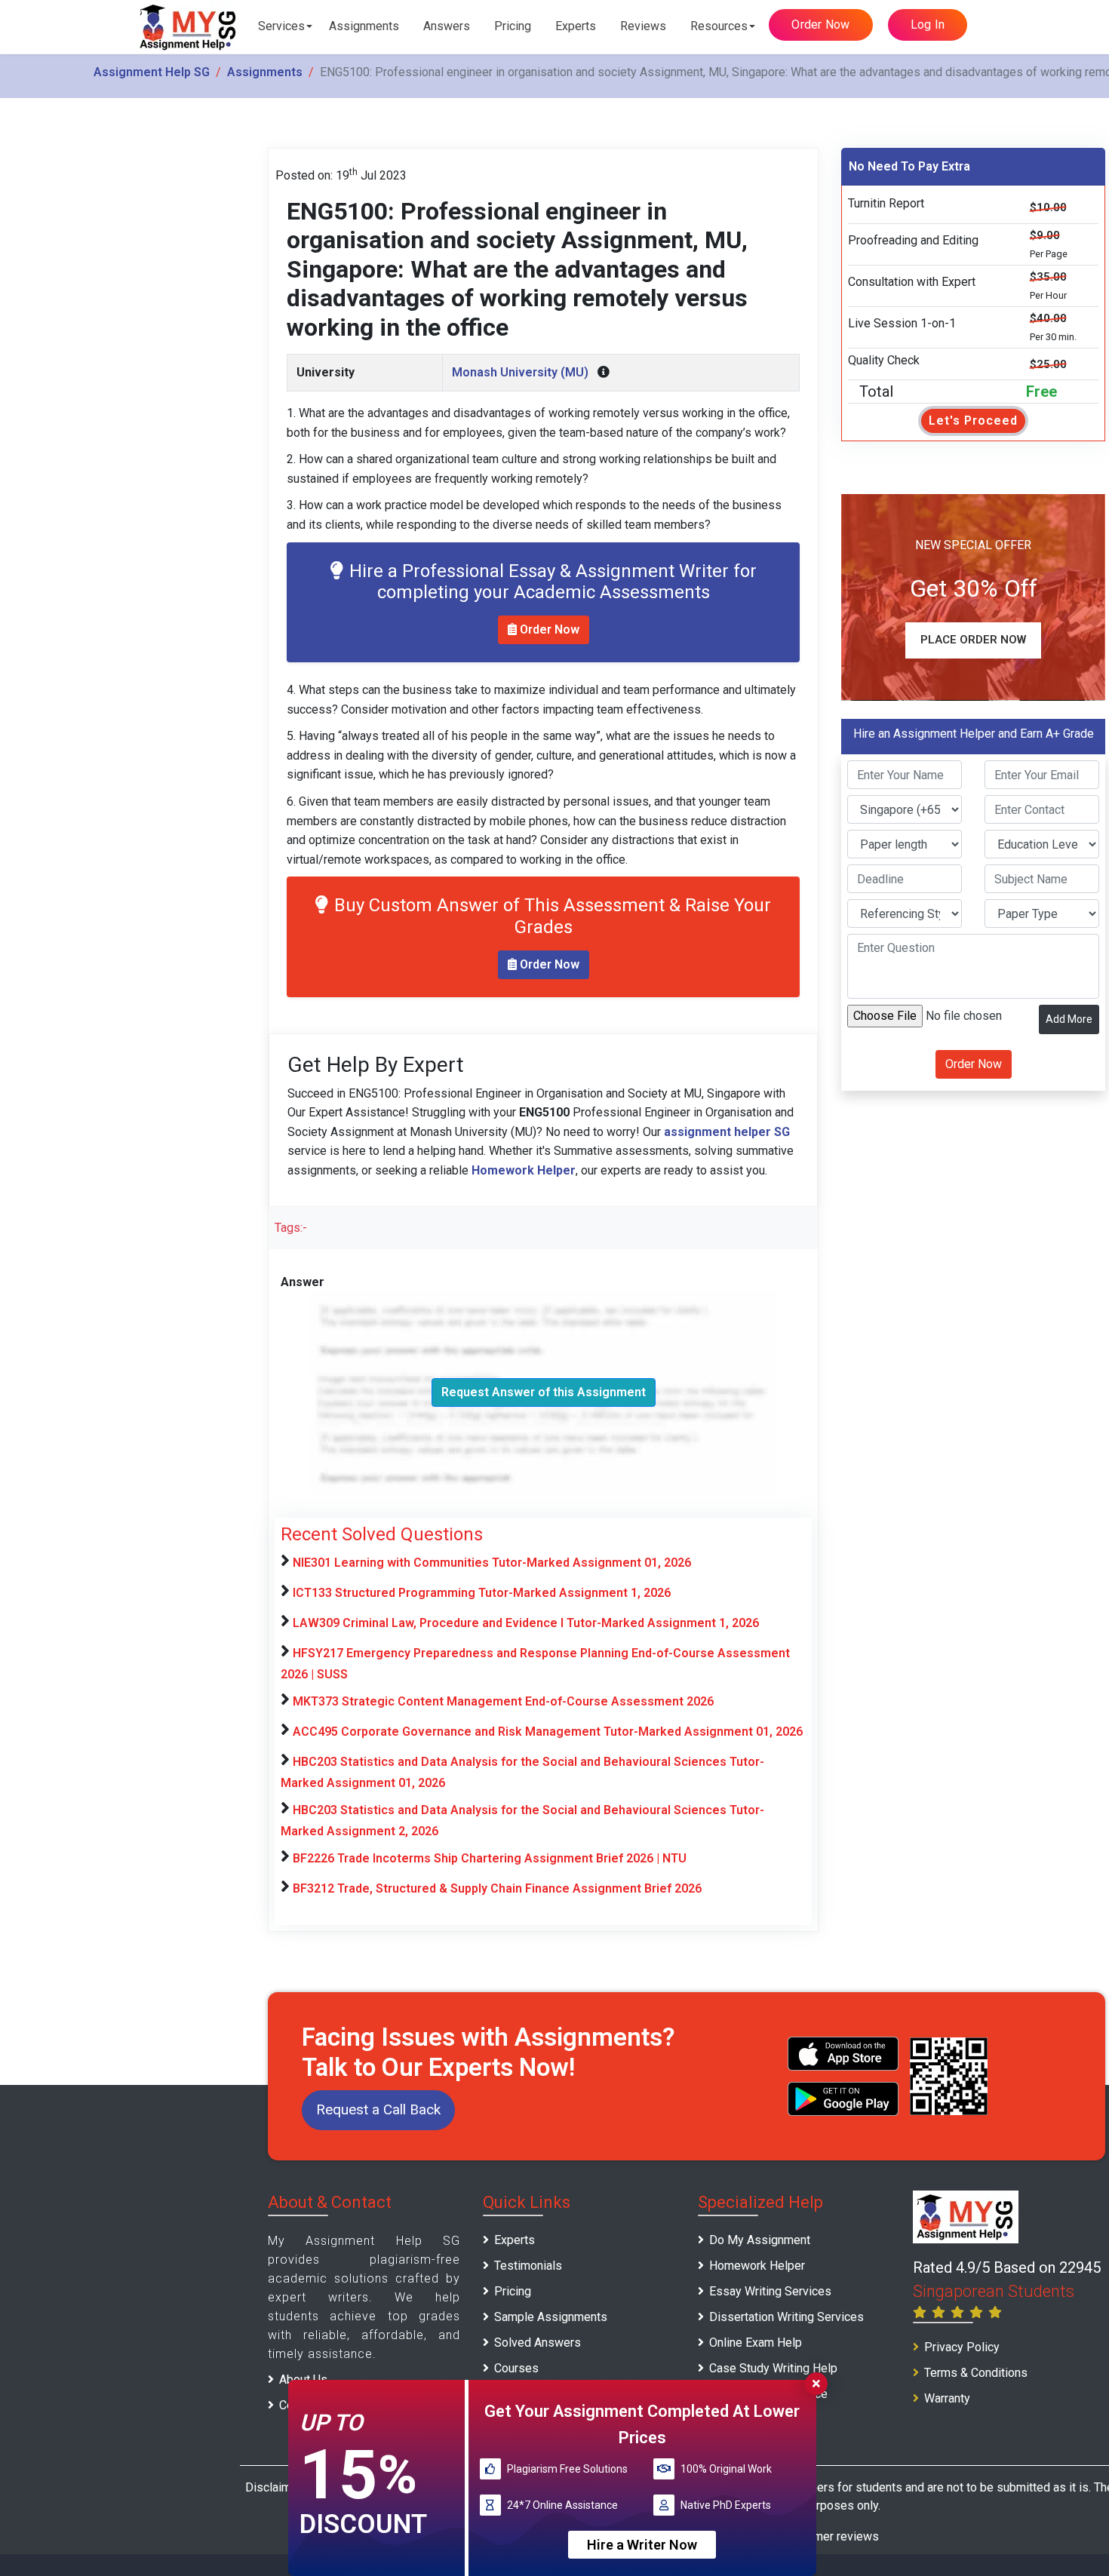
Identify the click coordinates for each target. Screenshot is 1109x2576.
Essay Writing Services (770, 2291)
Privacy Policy (962, 2347)
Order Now (820, 25)
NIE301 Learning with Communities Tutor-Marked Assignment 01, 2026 (492, 1563)
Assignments (364, 26)
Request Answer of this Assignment (544, 1392)
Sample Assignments (551, 2317)
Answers (447, 26)
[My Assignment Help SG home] (189, 27)
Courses (516, 2368)
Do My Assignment (760, 2240)
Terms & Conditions (976, 2373)
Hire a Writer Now (642, 2545)
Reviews (643, 26)
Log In (928, 25)
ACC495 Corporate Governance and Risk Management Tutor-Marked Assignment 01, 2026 (548, 1732)
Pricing (513, 26)
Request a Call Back (378, 2109)
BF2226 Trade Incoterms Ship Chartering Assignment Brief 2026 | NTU (490, 1858)
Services (281, 26)
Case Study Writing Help (773, 2368)
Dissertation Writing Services (786, 2317)
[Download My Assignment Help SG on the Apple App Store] (843, 2054)
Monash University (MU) (520, 372)
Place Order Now (973, 640)
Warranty (947, 2398)
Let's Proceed (973, 421)
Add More (1069, 1019)
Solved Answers (538, 2343)
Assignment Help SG (152, 72)
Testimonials (528, 2266)
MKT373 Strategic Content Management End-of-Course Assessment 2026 (503, 1701)
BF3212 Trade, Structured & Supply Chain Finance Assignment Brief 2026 (497, 1888)
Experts (576, 26)
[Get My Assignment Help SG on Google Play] (843, 2099)
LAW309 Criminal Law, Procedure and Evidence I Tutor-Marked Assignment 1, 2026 (526, 1623)
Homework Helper (757, 2266)
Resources (719, 26)
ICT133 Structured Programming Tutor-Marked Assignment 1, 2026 (482, 1593)
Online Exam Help (756, 2343)
